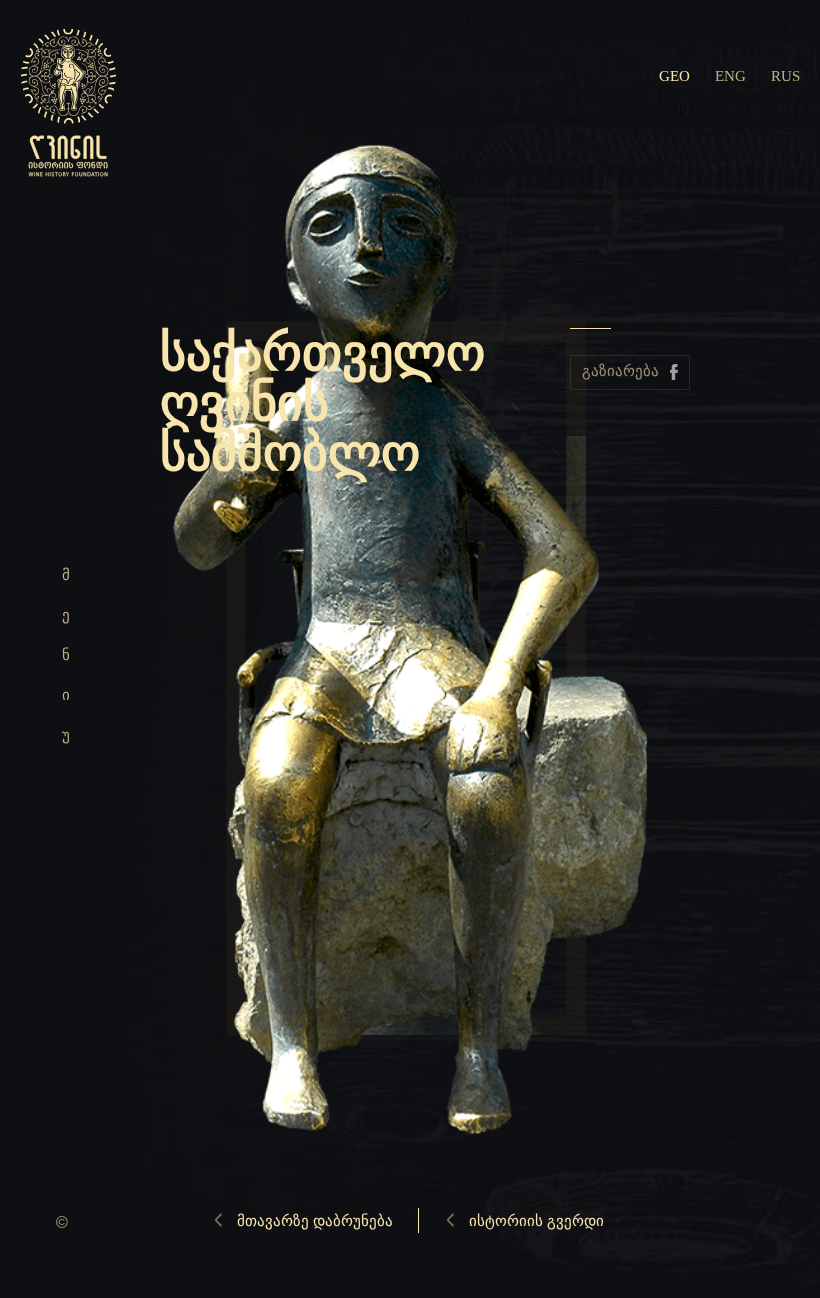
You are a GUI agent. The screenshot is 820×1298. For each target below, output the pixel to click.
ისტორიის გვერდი (536, 1221)
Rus (785, 76)
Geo (674, 76)
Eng (730, 76)
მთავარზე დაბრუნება (315, 1221)
